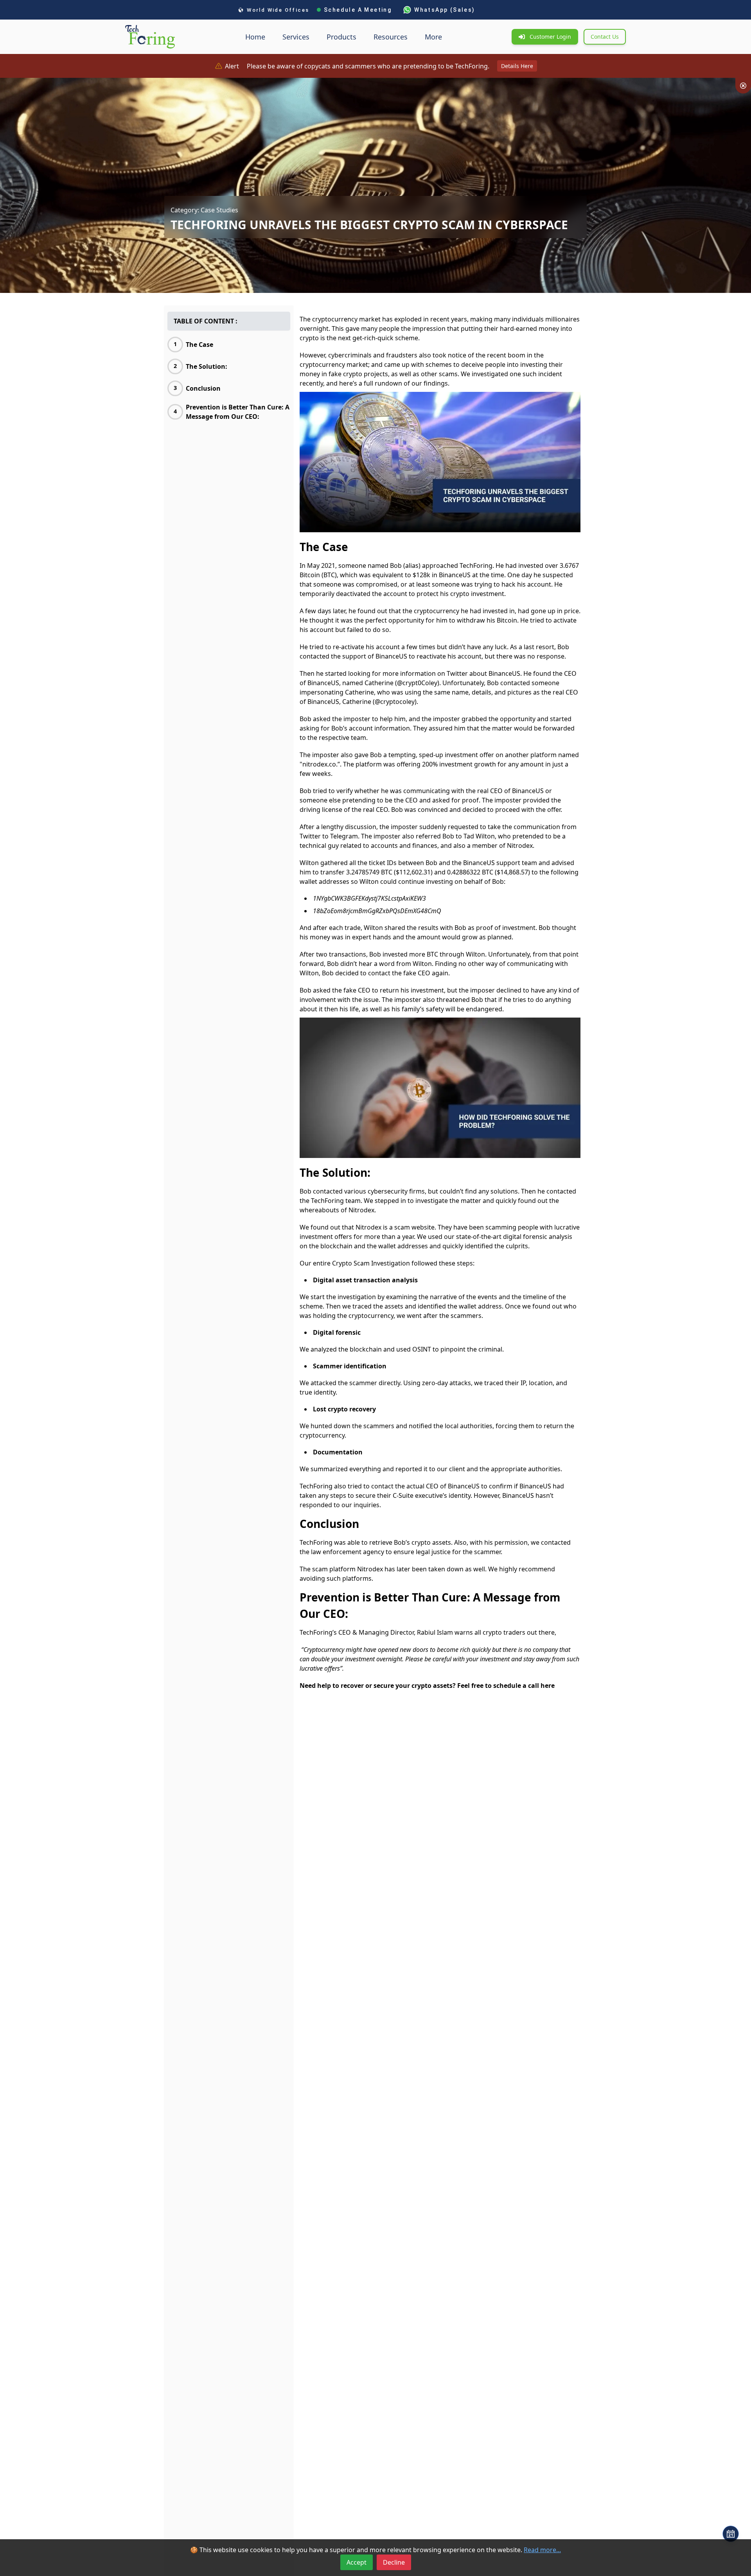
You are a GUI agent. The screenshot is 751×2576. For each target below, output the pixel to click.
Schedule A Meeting (358, 10)
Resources (391, 37)
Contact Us (605, 37)
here (548, 1686)
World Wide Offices (278, 10)
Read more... (542, 2550)
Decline (394, 2562)
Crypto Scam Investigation (371, 1263)
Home (255, 37)
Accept (357, 2562)
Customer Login (550, 37)
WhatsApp (445, 10)
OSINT (422, 1349)
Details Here (517, 66)
